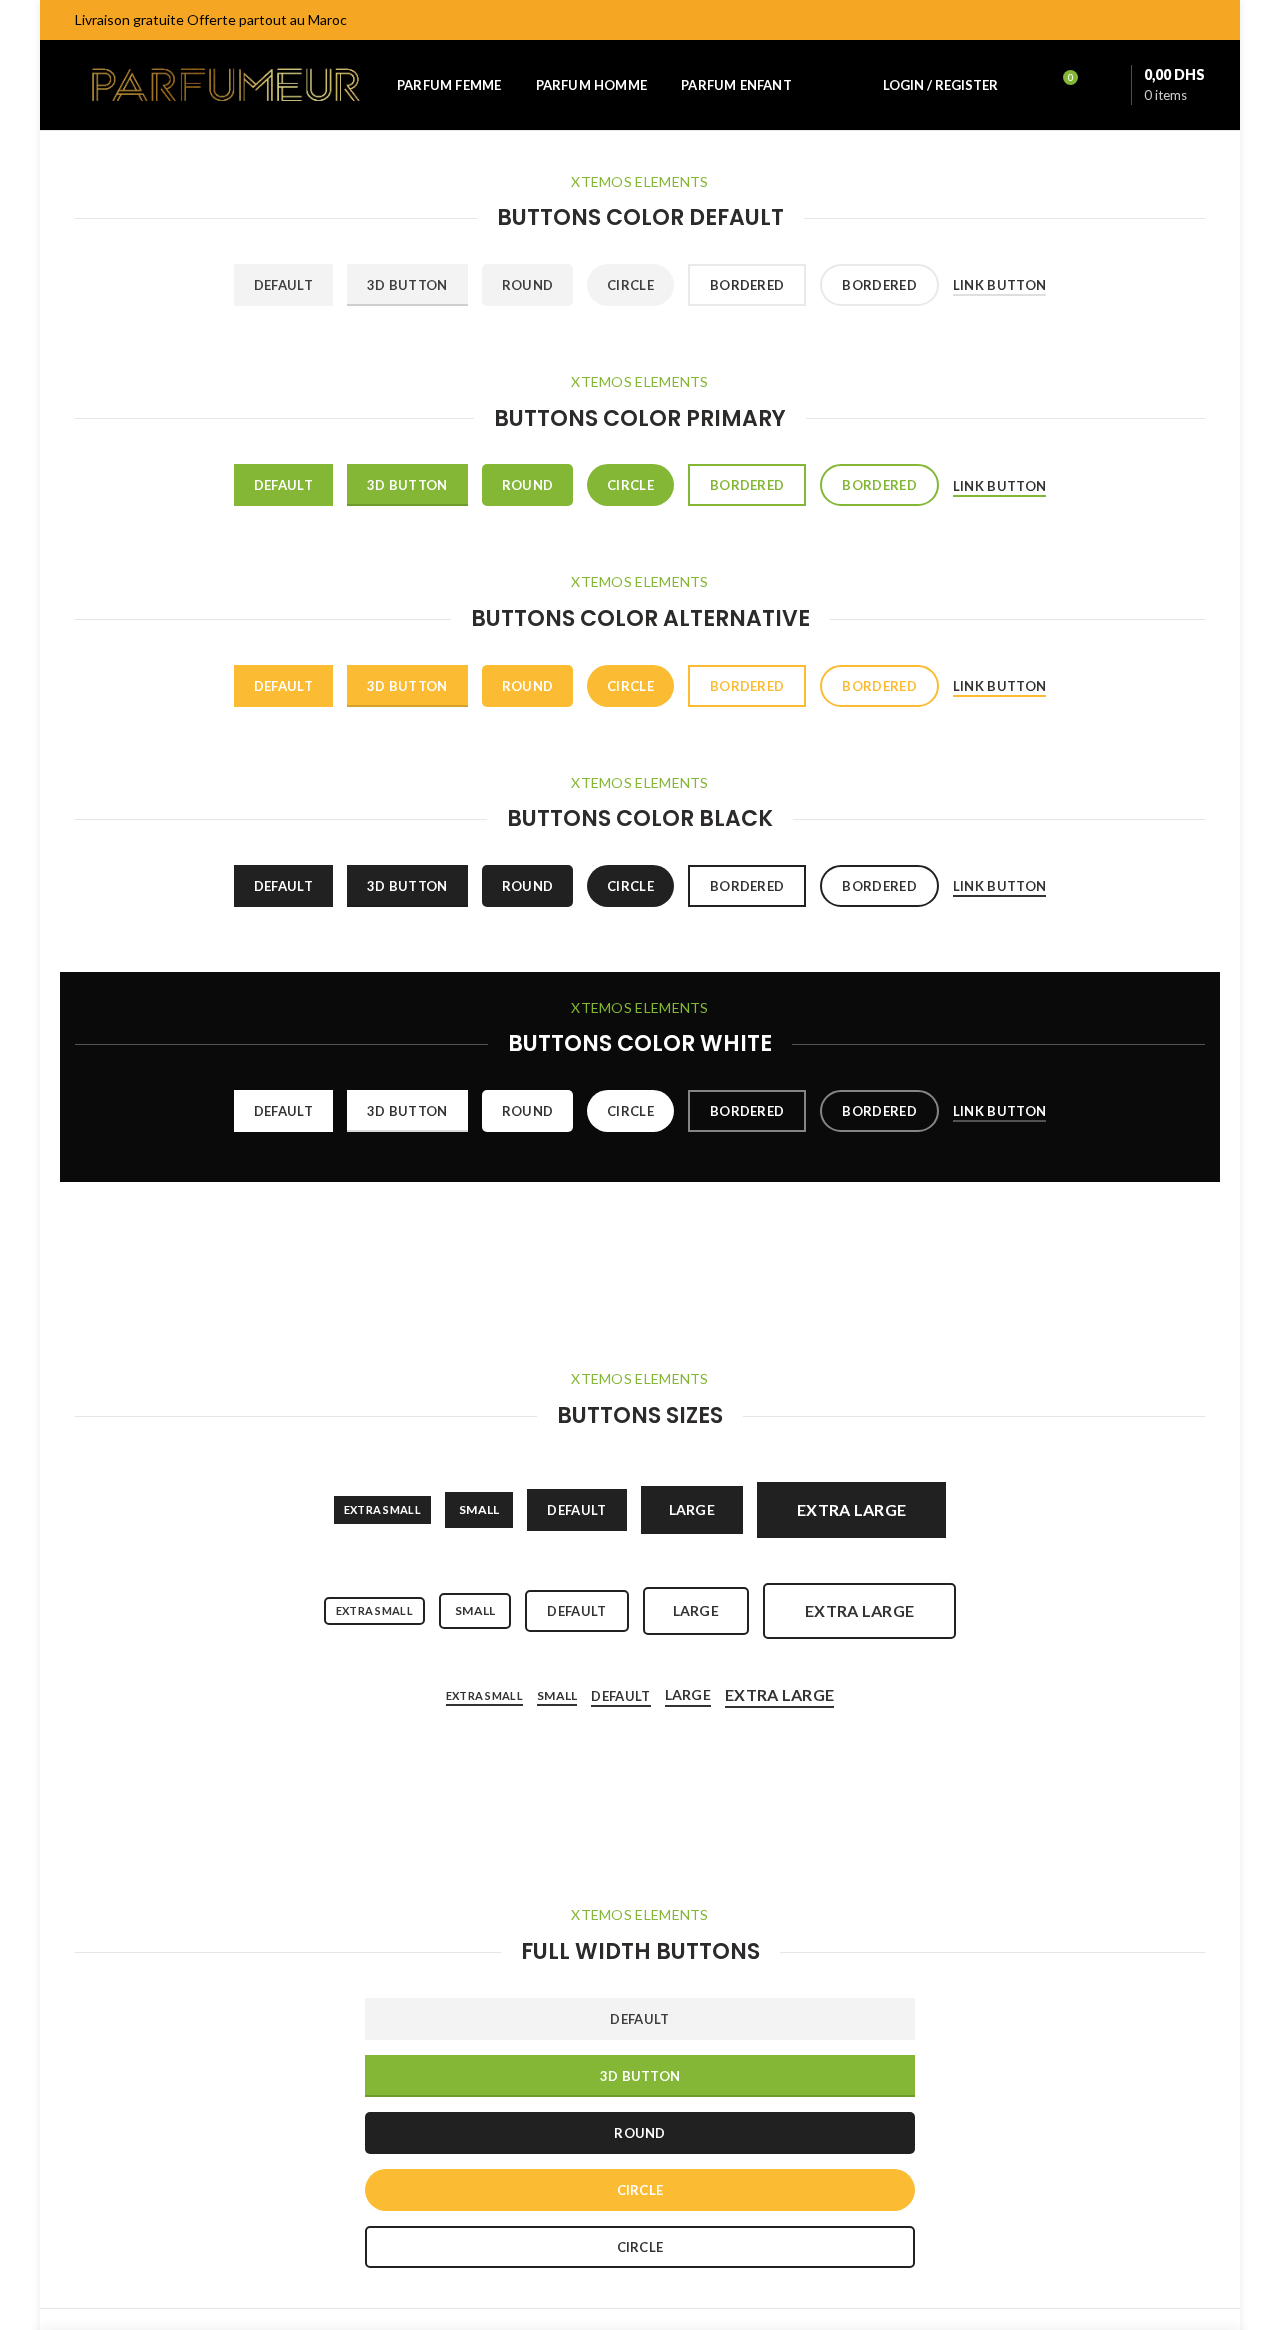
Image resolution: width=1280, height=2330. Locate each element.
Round (528, 285)
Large (692, 1509)
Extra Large (779, 1694)
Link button (999, 285)
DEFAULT (639, 2019)
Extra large (851, 1509)
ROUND (640, 2133)
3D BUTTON (640, 2076)
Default (283, 285)
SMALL (479, 1509)
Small (475, 1610)
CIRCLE (640, 2190)
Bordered (747, 285)
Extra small (382, 1509)
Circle (630, 285)
